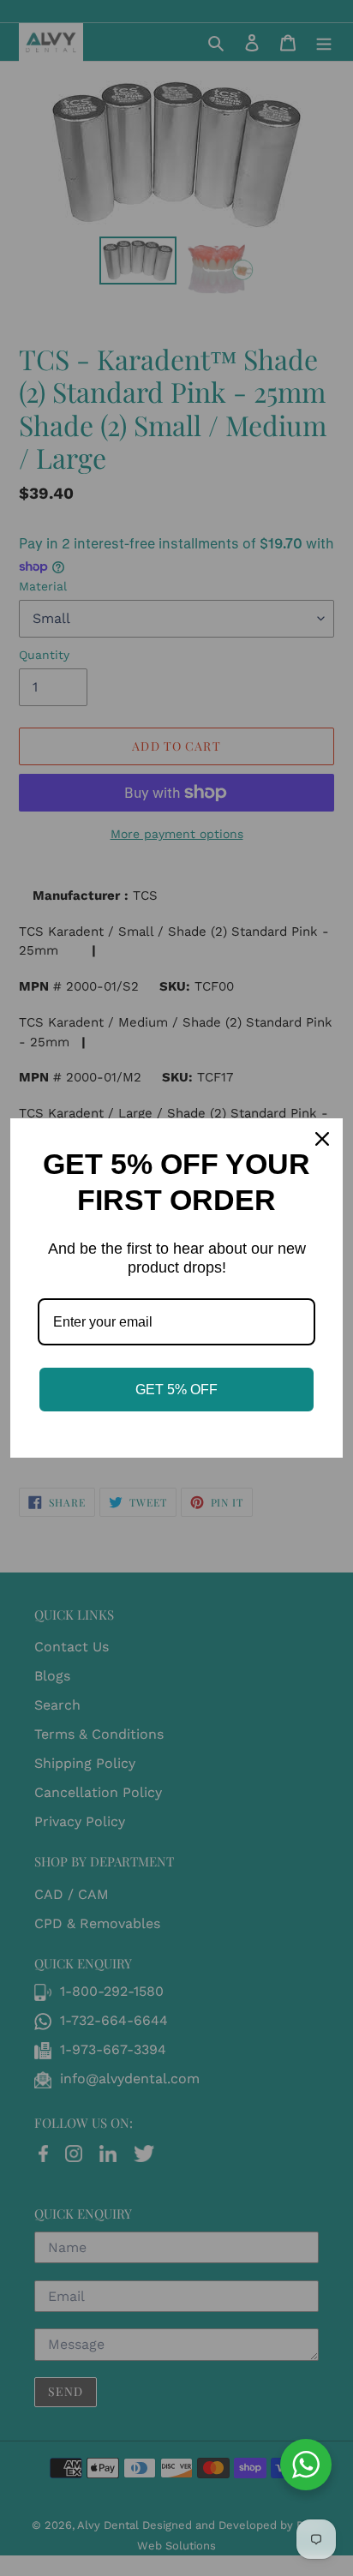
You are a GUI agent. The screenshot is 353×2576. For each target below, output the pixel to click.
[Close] (322, 1139)
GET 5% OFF (176, 1390)
